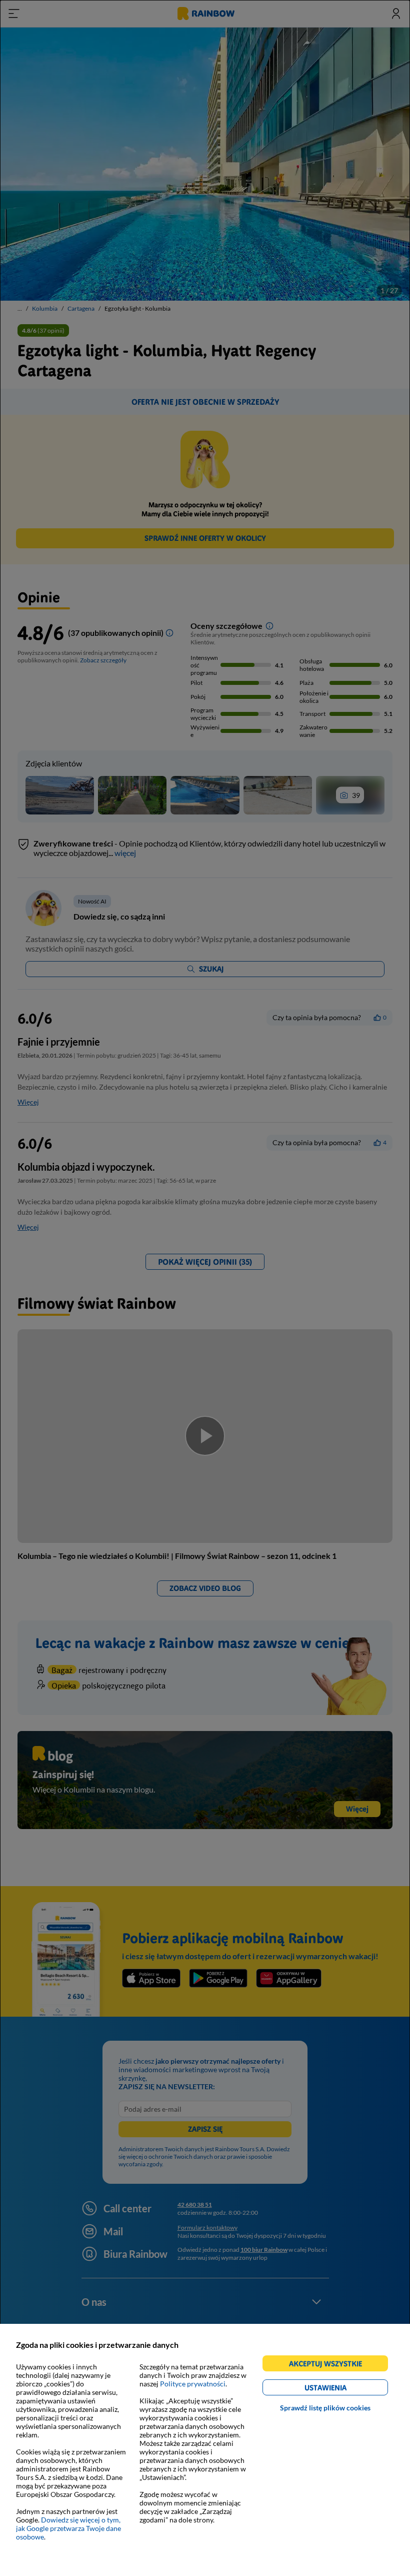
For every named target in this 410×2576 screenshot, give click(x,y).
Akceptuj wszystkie (330, 2365)
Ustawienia (343, 2389)
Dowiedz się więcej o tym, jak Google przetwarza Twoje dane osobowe (68, 2528)
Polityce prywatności (193, 2384)
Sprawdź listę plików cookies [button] (325, 2408)
